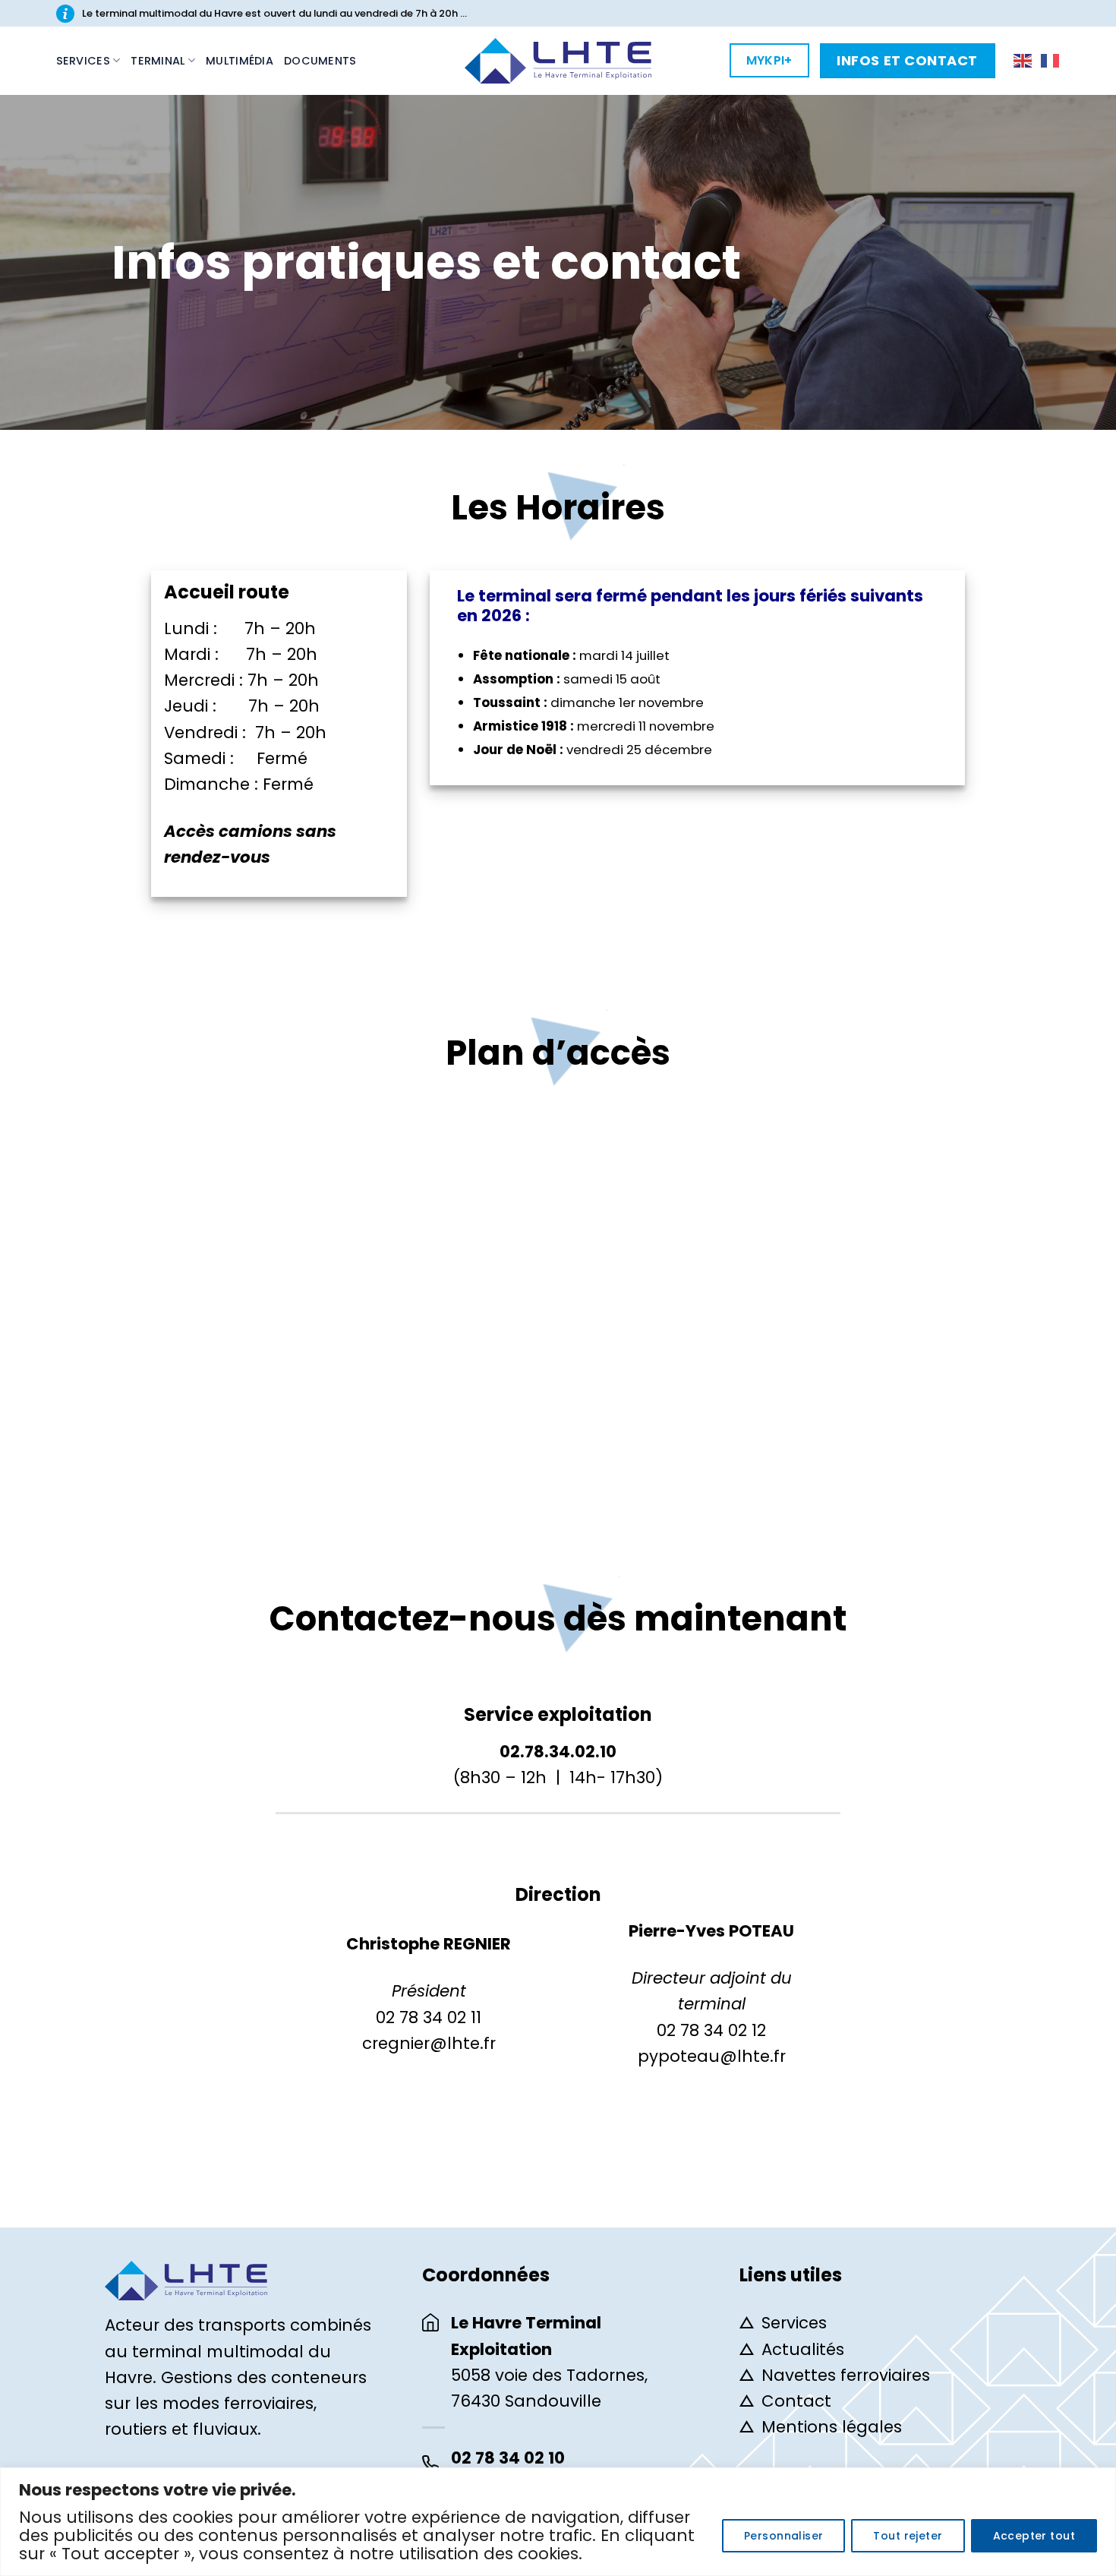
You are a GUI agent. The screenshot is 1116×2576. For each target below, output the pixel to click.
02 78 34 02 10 (508, 2458)
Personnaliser (783, 2536)
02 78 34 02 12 (711, 2030)
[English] (1023, 60)
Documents (320, 61)
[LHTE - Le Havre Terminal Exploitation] (558, 61)
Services (83, 61)
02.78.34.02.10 (558, 1752)
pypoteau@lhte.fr (712, 2056)
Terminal (158, 61)
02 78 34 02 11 (429, 2017)
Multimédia (240, 61)
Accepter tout (1034, 2536)
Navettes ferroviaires (846, 2375)
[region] (558, 2522)
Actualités (803, 2349)
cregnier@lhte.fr (429, 2043)
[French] (1051, 60)
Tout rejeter (908, 2536)
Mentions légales (832, 2427)
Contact (796, 2401)
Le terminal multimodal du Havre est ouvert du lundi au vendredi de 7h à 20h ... (274, 13)
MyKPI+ (769, 60)
